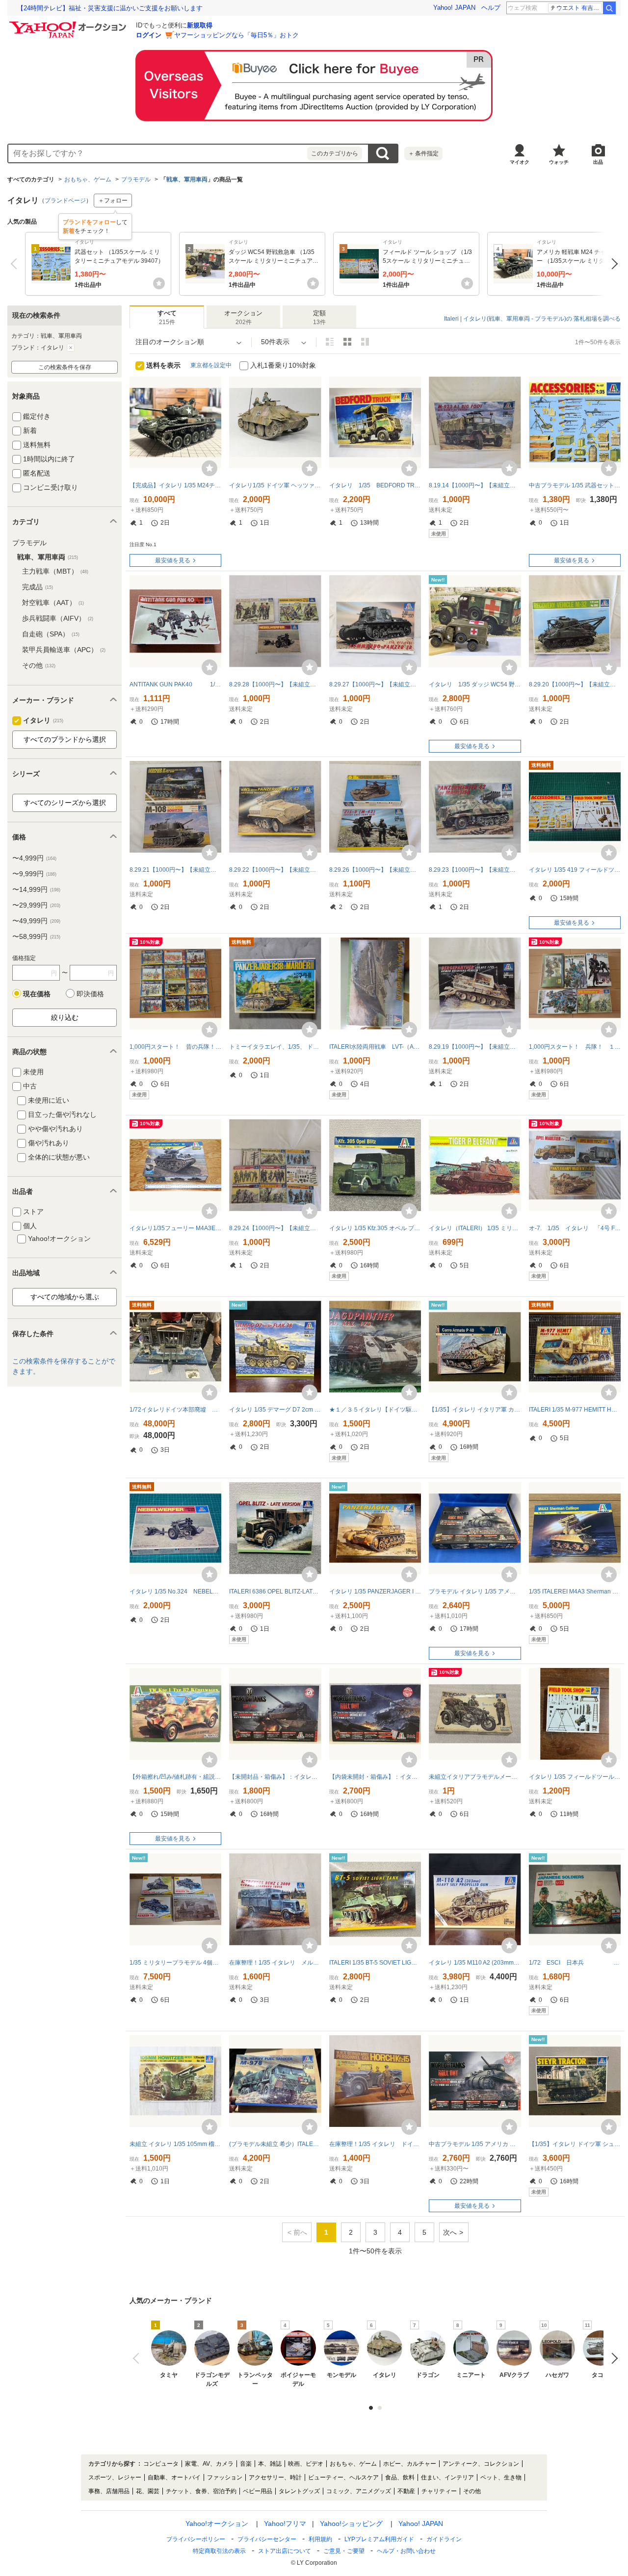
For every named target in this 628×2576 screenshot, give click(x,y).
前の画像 (138, 2358)
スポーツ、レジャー (115, 2477)
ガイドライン (444, 2539)
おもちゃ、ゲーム (88, 179)
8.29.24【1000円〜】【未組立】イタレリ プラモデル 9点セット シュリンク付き (275, 1228)
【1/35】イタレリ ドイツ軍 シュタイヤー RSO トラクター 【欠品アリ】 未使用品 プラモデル (575, 2144)
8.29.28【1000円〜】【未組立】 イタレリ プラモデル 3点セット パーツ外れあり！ (275, 684)
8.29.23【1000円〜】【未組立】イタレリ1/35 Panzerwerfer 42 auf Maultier (475, 870)
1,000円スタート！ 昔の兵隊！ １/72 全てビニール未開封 (175, 1047)
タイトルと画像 (330, 342)
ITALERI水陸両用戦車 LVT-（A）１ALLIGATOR (375, 1047)
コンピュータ (161, 2464)
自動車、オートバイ (174, 2477)
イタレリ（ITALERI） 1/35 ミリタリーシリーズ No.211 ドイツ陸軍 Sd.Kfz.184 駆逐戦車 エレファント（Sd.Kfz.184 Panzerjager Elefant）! (475, 1228)
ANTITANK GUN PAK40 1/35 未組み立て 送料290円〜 (175, 684)
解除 (71, 348)
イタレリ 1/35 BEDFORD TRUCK (375, 485)
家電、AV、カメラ (209, 2464)
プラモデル (136, 179)
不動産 (406, 2491)
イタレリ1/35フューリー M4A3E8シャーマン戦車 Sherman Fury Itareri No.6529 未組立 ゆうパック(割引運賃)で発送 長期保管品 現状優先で (175, 1228)
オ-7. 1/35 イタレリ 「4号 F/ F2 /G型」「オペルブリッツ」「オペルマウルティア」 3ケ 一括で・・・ (575, 1228)
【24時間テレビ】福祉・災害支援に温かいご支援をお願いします (110, 8)
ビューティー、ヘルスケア (343, 2477)
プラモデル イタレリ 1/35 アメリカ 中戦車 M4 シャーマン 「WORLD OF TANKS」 (475, 1591)
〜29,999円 (36, 905)
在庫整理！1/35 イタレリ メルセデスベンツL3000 (275, 1963)
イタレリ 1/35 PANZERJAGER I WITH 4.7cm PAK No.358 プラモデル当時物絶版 (375, 1591)
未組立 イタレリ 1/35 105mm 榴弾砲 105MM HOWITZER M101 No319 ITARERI (175, 2144)
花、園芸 (148, 2491)
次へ (612, 264)
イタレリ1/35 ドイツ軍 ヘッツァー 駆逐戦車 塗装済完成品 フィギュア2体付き (275, 485)
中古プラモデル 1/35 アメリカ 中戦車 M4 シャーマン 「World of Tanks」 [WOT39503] (475, 2144)
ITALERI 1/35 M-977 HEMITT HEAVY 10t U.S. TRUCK (575, 1410)
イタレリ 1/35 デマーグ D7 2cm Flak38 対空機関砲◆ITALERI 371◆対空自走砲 (275, 1410)
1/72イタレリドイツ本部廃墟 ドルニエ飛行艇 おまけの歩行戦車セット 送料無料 (175, 1410)
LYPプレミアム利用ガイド (379, 2539)
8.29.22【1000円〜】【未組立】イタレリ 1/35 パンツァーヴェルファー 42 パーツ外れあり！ (275, 870)
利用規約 (320, 2539)
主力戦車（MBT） (55, 571)
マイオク (520, 162)
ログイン (149, 35)
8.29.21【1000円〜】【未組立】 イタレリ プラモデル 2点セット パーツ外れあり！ (175, 870)
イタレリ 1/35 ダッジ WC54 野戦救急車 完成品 (475, 684)
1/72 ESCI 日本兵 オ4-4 (575, 1963)
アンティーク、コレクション (481, 2464)
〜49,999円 (36, 921)
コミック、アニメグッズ (359, 2491)
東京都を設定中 (211, 365)
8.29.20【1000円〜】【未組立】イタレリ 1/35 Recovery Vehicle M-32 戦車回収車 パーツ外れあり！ (575, 684)
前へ (16, 264)
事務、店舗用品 (109, 2491)
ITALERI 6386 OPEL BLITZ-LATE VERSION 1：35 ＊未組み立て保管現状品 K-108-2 (275, 1591)
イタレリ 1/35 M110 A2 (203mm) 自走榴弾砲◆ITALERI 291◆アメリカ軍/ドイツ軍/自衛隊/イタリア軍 (475, 1963)
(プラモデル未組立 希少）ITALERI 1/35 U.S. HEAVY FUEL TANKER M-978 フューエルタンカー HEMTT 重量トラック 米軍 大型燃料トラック (275, 2144)
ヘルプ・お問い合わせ (406, 2551)
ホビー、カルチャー (410, 2464)
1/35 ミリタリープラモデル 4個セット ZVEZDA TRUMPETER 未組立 (175, 1963)
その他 (39, 665)
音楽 (246, 2464)
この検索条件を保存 (65, 367)
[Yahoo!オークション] (69, 24)
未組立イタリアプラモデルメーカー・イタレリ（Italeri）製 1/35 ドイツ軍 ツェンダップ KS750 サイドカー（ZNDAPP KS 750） (475, 1777)
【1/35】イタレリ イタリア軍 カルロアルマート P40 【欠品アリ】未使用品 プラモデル (475, 1410)
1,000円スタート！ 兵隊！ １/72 (575, 1047)
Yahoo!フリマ (285, 2524)
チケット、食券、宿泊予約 (201, 2491)
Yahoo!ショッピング (351, 2524)
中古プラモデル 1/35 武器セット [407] (575, 485)
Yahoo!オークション (217, 2524)
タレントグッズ (299, 2491)
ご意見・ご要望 (344, 2551)
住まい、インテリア (447, 2477)
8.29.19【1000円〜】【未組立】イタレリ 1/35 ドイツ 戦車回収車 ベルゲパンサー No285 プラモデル (475, 1047)
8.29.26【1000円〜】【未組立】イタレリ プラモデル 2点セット (375, 870)
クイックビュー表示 (365, 342)
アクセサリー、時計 (275, 2477)
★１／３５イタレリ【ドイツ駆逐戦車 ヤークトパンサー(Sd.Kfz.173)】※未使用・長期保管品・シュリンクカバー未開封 (375, 1410)
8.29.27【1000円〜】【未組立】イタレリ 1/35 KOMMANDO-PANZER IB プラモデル (375, 684)
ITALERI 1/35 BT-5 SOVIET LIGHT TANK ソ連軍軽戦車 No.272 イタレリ (375, 1963)
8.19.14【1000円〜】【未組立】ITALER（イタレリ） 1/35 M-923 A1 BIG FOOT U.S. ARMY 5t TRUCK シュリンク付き (475, 485)
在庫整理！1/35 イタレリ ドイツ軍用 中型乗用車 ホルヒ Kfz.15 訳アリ (375, 2144)
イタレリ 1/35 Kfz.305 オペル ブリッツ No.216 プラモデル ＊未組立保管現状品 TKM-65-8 (375, 1228)
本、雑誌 (270, 2464)
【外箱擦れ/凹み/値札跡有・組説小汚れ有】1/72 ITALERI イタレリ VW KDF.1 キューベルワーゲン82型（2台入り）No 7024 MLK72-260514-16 (175, 1777)
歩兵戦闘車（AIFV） (58, 618)
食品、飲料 (400, 2477)
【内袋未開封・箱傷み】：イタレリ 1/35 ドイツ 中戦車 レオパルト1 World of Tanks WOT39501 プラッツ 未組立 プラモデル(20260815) (375, 1777)
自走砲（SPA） (51, 634)
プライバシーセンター (267, 2539)
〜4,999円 (34, 858)
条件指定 (423, 153)
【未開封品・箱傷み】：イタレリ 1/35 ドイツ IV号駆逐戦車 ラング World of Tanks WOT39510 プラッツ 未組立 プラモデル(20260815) (275, 1777)
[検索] (609, 8)
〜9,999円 (34, 874)
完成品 (38, 587)
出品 (598, 162)
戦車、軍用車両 (187, 179)
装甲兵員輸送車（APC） (64, 650)
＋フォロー (113, 201)
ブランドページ (65, 201)
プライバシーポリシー (196, 2539)
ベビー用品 (258, 2491)
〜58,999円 (36, 936)
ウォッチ (559, 162)
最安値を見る (173, 560)
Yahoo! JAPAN (454, 8)
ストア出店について (285, 2551)
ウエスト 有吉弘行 (579, 8)
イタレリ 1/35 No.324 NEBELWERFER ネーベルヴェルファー (175, 1591)
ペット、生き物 (501, 2477)
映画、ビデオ (306, 2464)
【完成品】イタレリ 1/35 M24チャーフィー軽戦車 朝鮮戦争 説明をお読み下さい (175, 485)
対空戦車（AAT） (53, 603)
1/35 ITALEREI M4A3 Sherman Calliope (575, 1591)
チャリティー (439, 2491)
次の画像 (612, 2358)
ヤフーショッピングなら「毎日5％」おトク (236, 35)
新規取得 (200, 25)
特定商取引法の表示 (219, 2551)
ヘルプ (491, 8)
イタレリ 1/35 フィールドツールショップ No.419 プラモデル (575, 1777)
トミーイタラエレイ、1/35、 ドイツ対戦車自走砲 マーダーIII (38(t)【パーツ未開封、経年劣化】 (275, 1047)
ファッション (225, 2477)
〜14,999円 (36, 889)
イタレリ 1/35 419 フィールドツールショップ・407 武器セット (575, 870)
